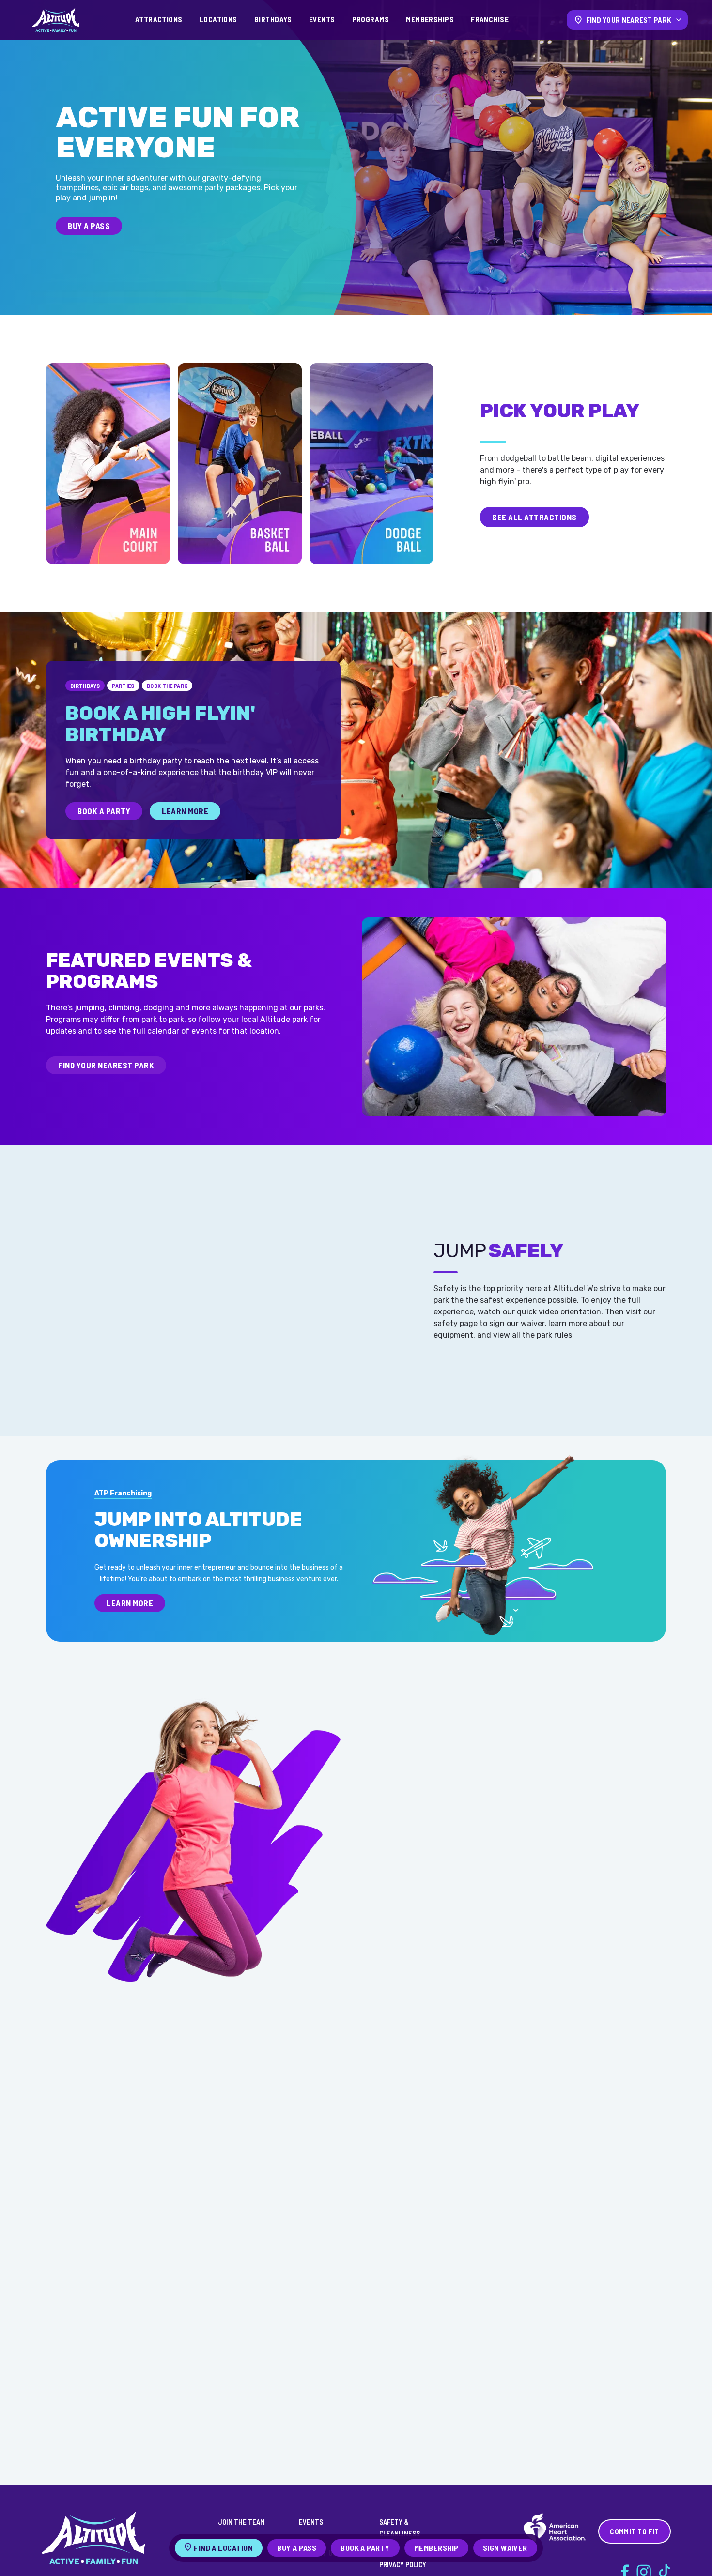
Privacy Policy (403, 2564)
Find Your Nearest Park (106, 1065)
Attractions (159, 19)
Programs (371, 19)
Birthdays (273, 19)
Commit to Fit (635, 2531)
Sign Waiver (505, 2548)
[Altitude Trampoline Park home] (56, 20)
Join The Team (241, 2522)
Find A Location (223, 2548)
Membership (436, 2548)
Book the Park (167, 686)
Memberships (430, 19)
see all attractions (534, 517)
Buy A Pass (89, 226)
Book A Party (104, 811)
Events (322, 19)
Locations (218, 19)
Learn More (185, 811)
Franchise (490, 19)
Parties (123, 686)
